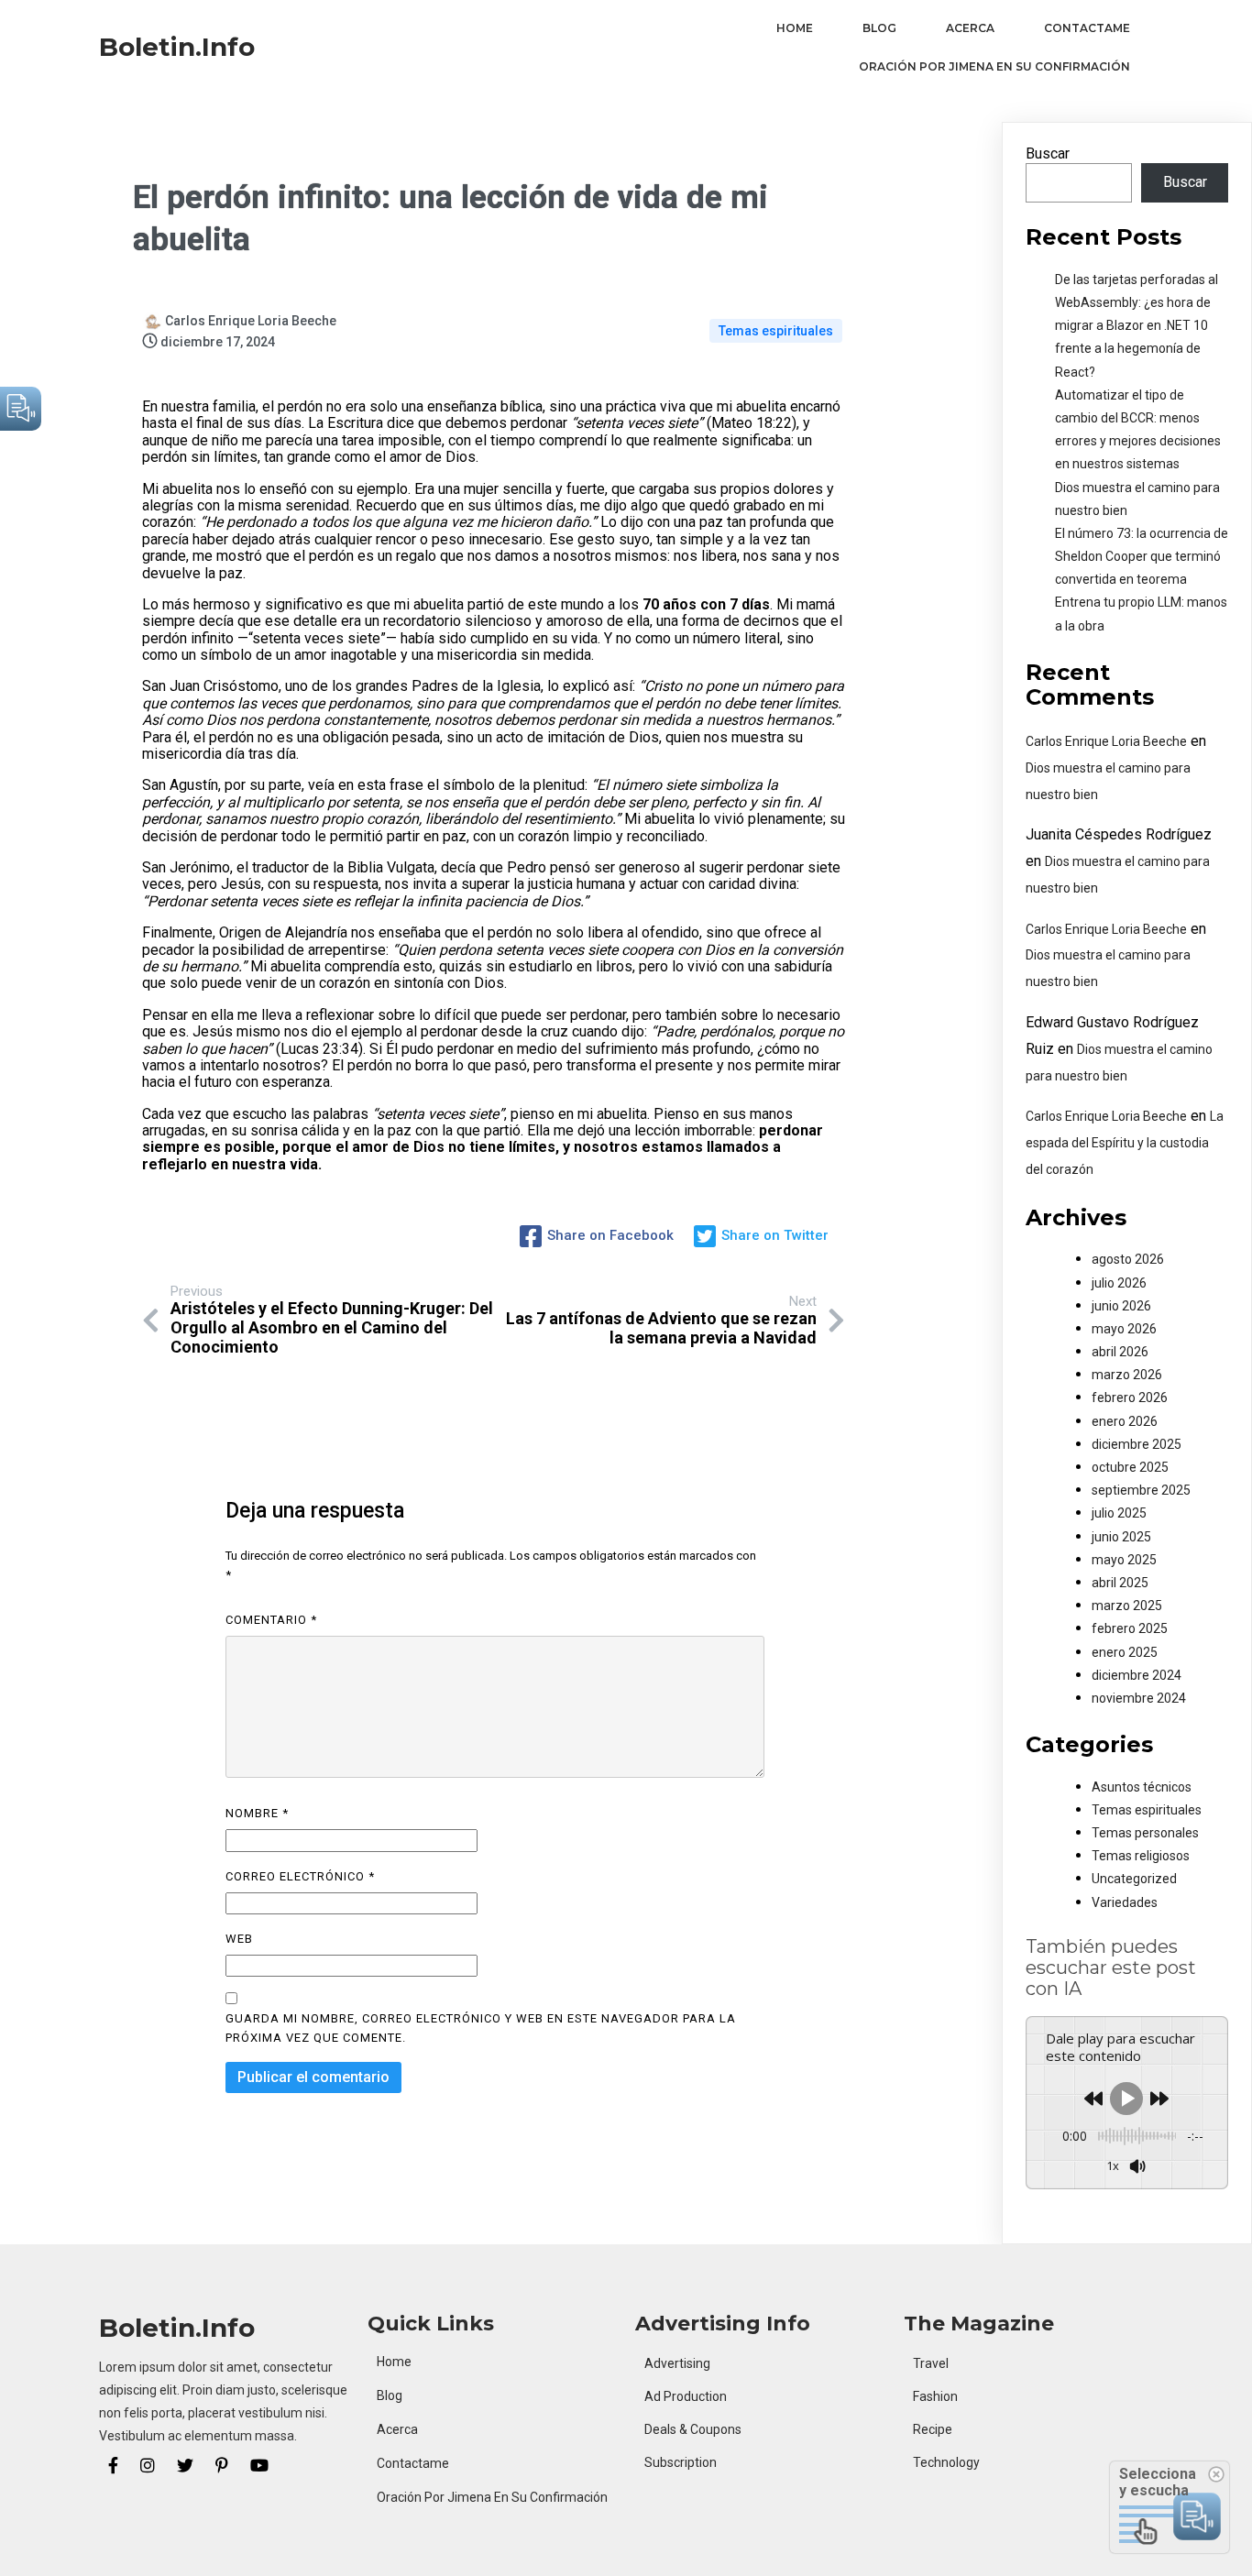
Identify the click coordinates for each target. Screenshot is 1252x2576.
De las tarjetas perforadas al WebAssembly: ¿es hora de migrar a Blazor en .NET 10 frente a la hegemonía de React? (1137, 326)
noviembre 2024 (1139, 1698)
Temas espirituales (776, 331)
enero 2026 (1125, 1421)
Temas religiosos (1141, 1856)
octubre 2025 (1130, 1467)
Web (239, 1939)
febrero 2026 (1130, 1398)
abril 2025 (1120, 1583)
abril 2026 (1120, 1352)
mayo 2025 (1124, 1560)
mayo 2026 (1124, 1329)
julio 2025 (1119, 1513)
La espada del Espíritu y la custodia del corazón (1125, 1143)
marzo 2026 (1127, 1375)
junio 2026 (1121, 1306)
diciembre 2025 (1137, 1444)
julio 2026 (1119, 1283)
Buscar (1048, 153)
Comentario (271, 1620)
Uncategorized (1134, 1879)
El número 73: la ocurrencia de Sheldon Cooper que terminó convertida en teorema (1142, 556)
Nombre (257, 1813)
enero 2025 (1125, 1652)
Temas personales (1145, 1833)
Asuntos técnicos (1142, 1787)
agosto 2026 (1128, 1259)
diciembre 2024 (1137, 1675)
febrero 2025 (1130, 1628)
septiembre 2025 (1141, 1490)
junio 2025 (1121, 1537)
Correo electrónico (300, 1876)
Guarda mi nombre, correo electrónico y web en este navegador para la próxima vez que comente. (481, 2028)
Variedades (1125, 1902)
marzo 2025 (1127, 1606)
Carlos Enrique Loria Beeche (1106, 741)
